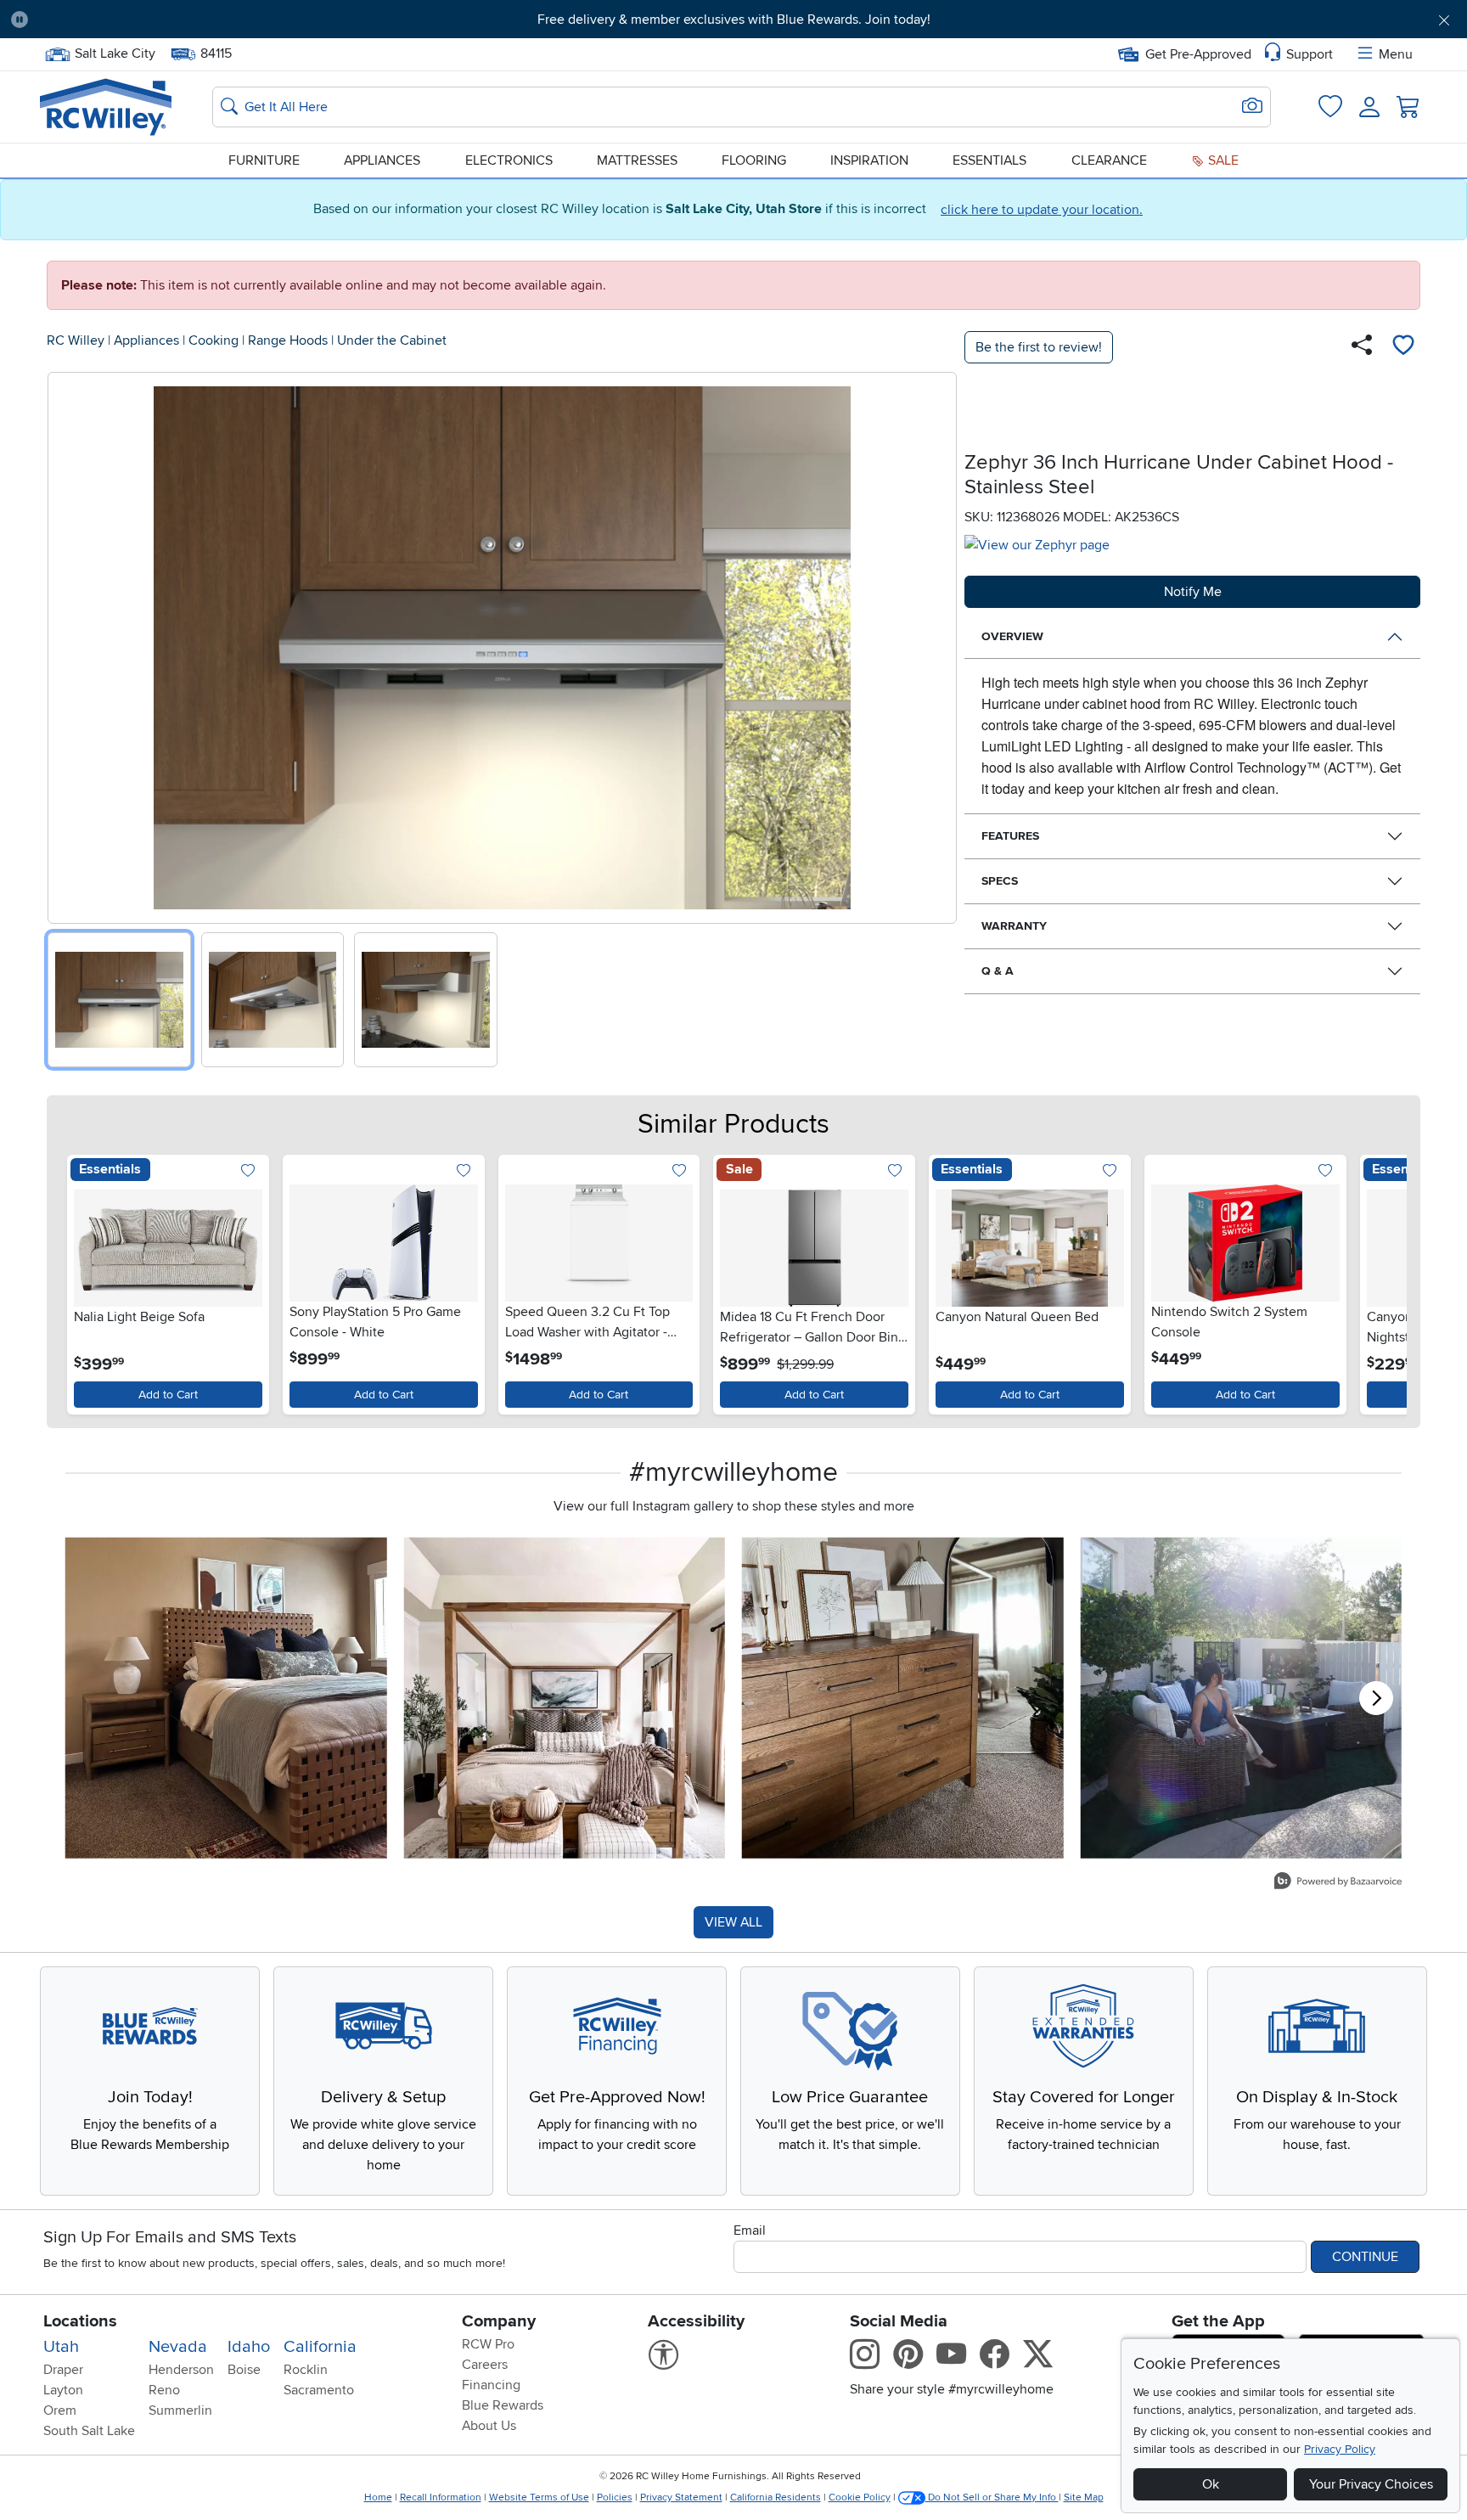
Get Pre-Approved (1198, 54)
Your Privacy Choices (1371, 2484)
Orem (60, 2410)
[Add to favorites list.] (248, 1172)
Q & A (998, 971)
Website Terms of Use (539, 2497)
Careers (485, 2365)
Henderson (181, 2370)
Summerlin (180, 2410)
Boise (244, 2370)
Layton (63, 2390)
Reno (164, 2390)
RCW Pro (488, 2344)
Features (1010, 836)
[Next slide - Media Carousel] (1376, 1698)
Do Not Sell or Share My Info (992, 2497)
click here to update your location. (1042, 210)
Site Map (1084, 2497)
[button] (153, 20)
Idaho (249, 2347)
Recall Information (441, 2497)
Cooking (214, 340)
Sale (1222, 160)
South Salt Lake (89, 2431)
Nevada (178, 2347)
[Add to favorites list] (1403, 347)
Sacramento (319, 2390)
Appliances (382, 160)
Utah (61, 2347)
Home (378, 2497)
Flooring (754, 160)
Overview (1012, 636)
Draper (63, 2370)
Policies (615, 2497)
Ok (1211, 2484)
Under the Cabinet (392, 340)
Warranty (1014, 926)
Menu (1396, 54)
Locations (80, 2321)
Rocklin (306, 2370)
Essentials (989, 160)
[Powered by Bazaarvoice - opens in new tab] (1338, 1883)
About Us (489, 2426)
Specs (1000, 881)
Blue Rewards (503, 2405)
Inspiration (869, 160)
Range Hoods (288, 340)
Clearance (1109, 160)
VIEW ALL (733, 1922)
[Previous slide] (67, 644)
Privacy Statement (681, 2497)
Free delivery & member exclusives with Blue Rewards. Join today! (734, 20)
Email (750, 2230)
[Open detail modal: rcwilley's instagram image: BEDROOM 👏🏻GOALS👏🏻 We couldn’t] (565, 1698)
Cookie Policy (860, 2497)
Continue (1365, 2257)
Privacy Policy (1340, 2449)
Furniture (264, 160)
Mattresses (637, 160)
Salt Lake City (115, 52)
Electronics (509, 160)
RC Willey (76, 340)
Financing (491, 2385)
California (320, 2347)
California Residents (776, 2497)
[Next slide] (938, 644)
